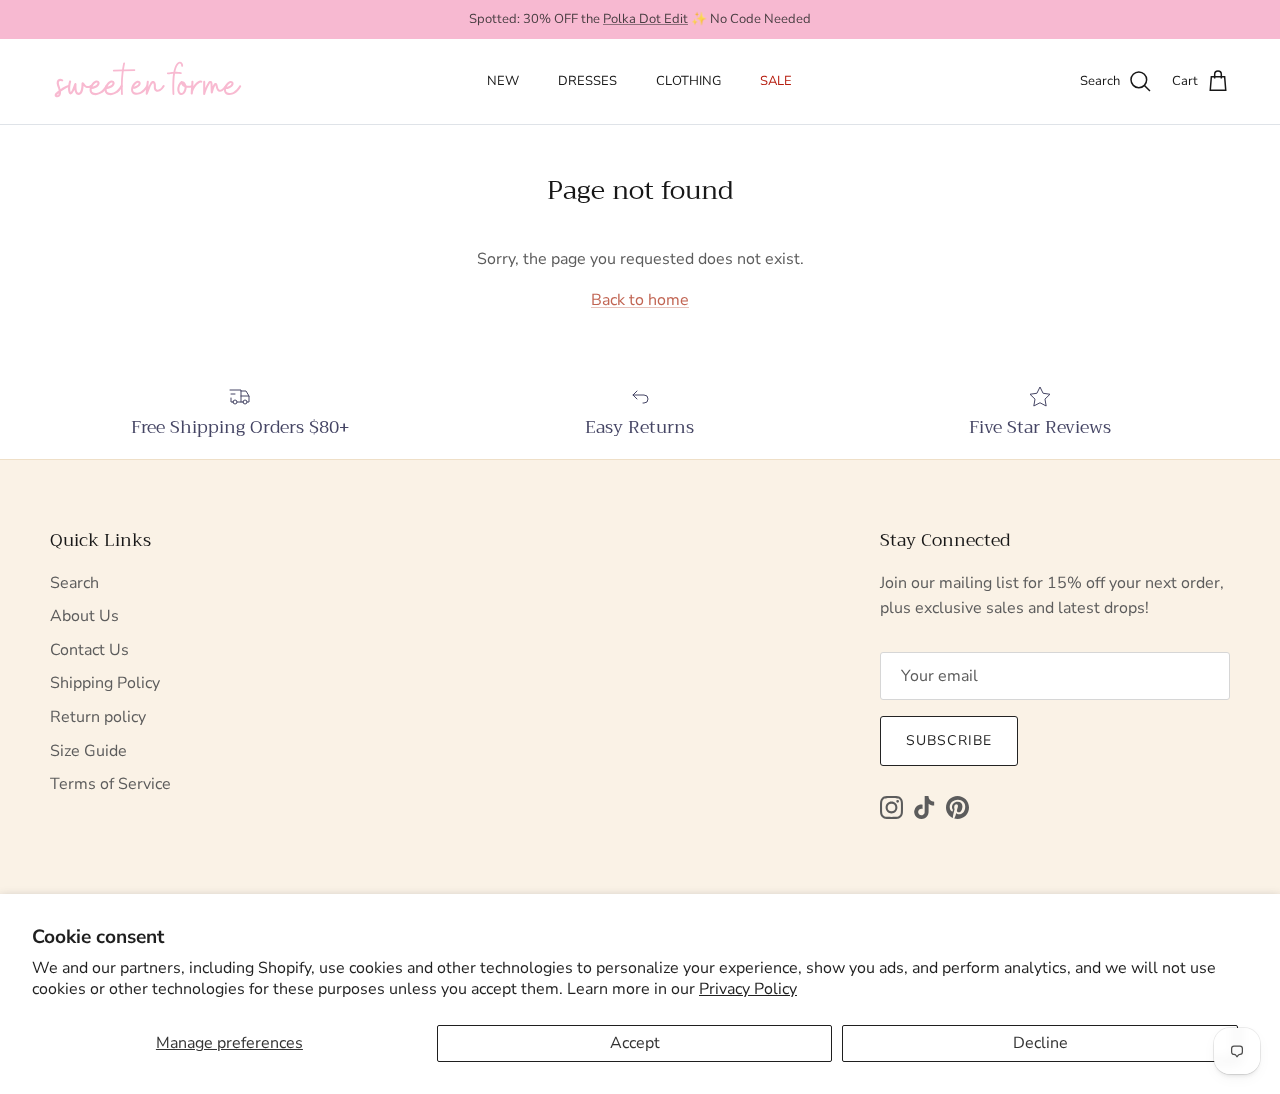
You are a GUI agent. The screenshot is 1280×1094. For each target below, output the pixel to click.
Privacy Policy (748, 989)
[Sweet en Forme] (147, 82)
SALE (776, 81)
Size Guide (88, 751)
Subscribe (949, 740)
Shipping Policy (105, 683)
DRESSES (587, 81)
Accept (635, 1043)
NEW (503, 81)
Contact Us (89, 650)
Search (74, 583)
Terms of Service (110, 784)
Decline (1040, 1043)
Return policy (98, 717)
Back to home (640, 300)
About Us (84, 616)
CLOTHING (688, 81)
